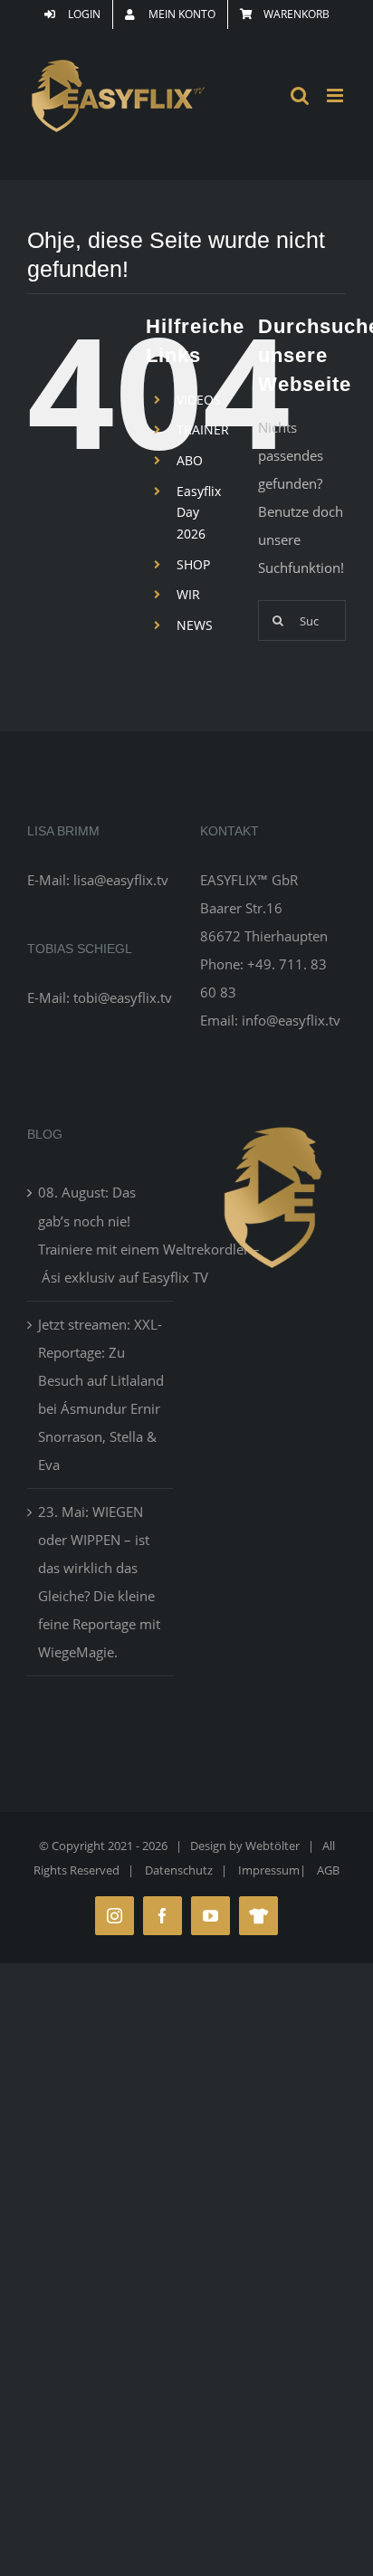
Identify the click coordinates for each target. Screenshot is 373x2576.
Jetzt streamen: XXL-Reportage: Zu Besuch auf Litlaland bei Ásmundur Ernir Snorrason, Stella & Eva (101, 1394)
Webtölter (273, 1846)
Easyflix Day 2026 (199, 513)
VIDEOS (199, 400)
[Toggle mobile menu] (336, 95)
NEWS (195, 625)
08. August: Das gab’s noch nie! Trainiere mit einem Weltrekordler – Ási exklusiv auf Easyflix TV (101, 1234)
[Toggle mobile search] (300, 95)
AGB (328, 1870)
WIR (188, 594)
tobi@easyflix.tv (123, 997)
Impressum (269, 1870)
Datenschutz (179, 1870)
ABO (190, 460)
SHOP (193, 564)
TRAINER (203, 429)
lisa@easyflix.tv (121, 880)
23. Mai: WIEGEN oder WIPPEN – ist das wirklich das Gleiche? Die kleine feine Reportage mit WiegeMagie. (99, 1582)
